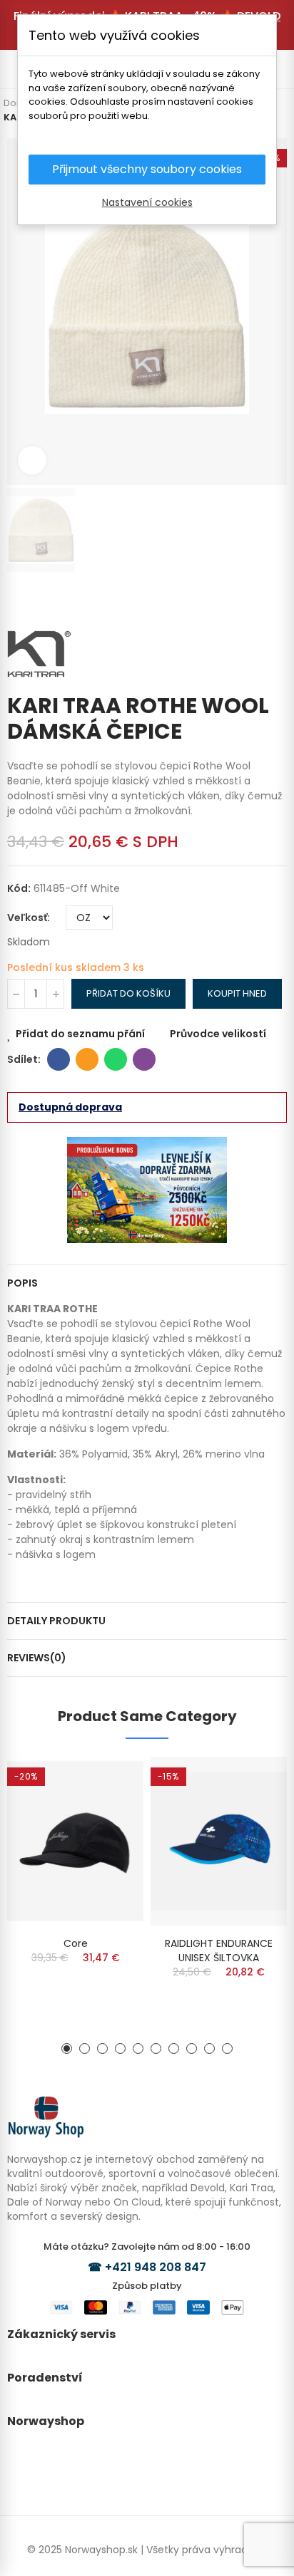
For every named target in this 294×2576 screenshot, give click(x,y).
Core (76, 1943)
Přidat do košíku (128, 993)
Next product (276, 601)
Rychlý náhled (108, 1810)
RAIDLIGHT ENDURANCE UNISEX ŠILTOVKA (219, 1951)
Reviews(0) (37, 1658)
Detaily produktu (56, 1621)
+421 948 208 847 (156, 2267)
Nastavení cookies (147, 202)
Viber (144, 1059)
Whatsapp (116, 1059)
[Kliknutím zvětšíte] (32, 460)
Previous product (255, 601)
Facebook (59, 1059)
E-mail (87, 1059)
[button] (67, 2048)
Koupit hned (237, 993)
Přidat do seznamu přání (80, 1034)
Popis (22, 1283)
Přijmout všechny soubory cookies (147, 169)
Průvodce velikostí (218, 1034)
